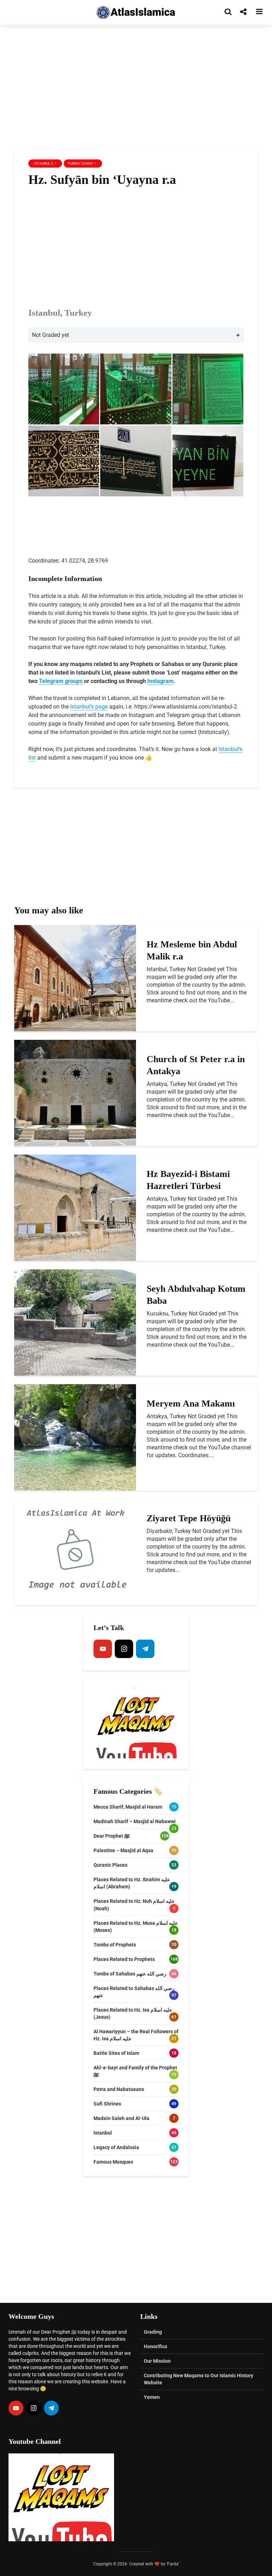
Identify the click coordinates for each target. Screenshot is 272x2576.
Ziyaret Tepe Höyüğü (189, 1518)
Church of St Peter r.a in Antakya (196, 1065)
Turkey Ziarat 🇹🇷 (83, 164)
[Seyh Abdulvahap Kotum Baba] (75, 1322)
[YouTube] (103, 1649)
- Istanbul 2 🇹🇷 (45, 164)
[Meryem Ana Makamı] (75, 1437)
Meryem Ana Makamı (191, 1403)
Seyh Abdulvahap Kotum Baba (196, 1295)
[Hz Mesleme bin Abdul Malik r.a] (75, 978)
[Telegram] (145, 1649)
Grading (153, 2332)
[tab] (136, 335)
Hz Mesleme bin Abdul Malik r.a (192, 950)
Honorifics (155, 2346)
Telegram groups (61, 681)
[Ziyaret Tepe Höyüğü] (75, 1552)
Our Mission (157, 2361)
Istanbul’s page (89, 707)
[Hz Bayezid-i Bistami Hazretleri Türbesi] (75, 1207)
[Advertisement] (136, 85)
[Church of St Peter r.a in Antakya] (75, 1092)
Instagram (160, 681)
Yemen (152, 2397)
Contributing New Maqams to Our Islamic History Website (199, 2379)
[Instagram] (124, 1649)
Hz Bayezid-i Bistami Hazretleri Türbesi (188, 1180)
